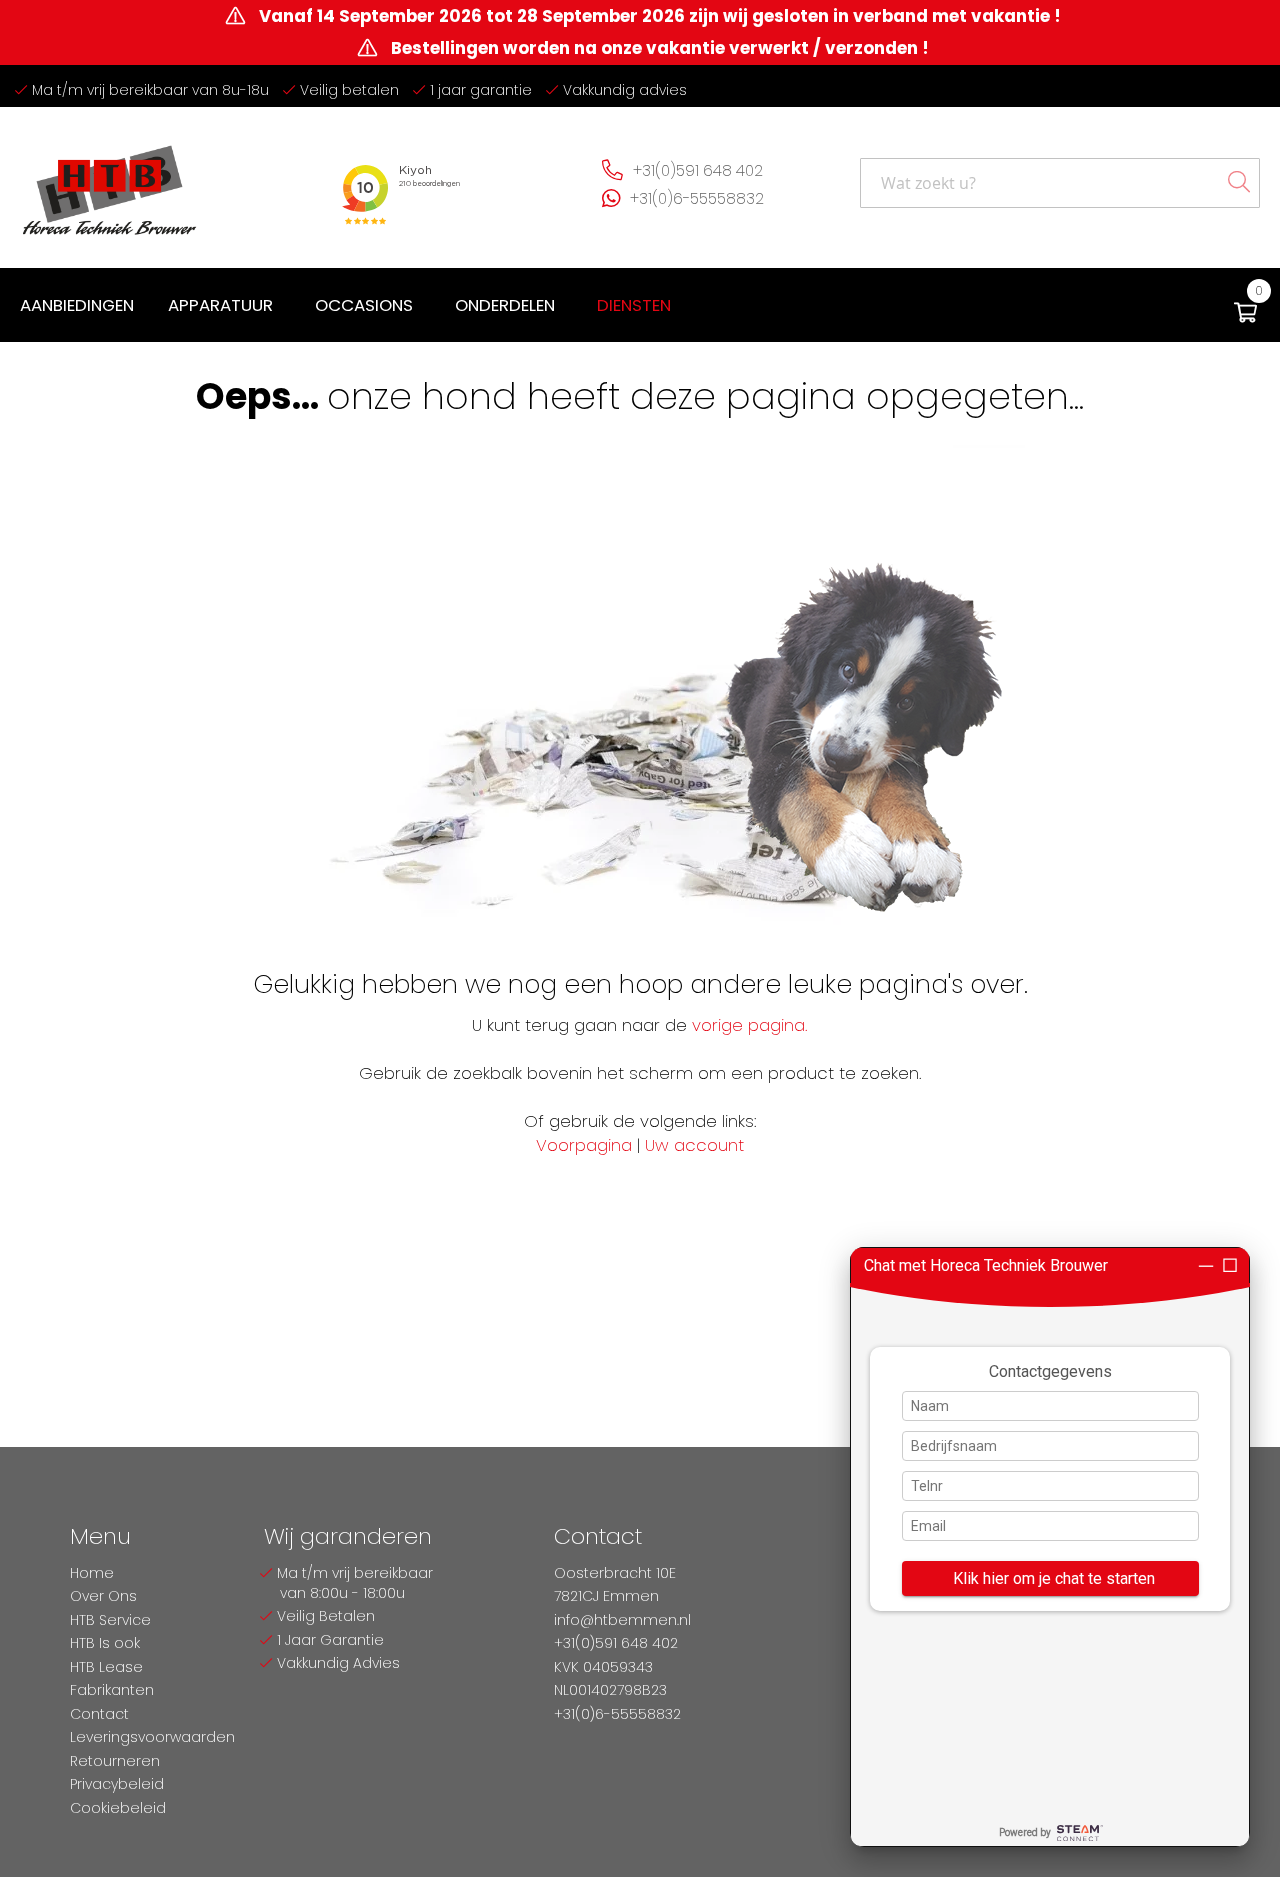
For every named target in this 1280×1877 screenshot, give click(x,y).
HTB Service (110, 1620)
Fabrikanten (112, 1690)
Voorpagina (584, 1145)
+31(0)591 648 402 (698, 170)
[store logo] (110, 182)
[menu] (349, 305)
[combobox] (1060, 183)
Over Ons (103, 1596)
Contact (99, 1714)
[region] (1050, 1547)
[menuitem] (77, 305)
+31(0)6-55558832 (697, 198)
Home (92, 1573)
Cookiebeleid (118, 1808)
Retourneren (115, 1761)
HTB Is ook (105, 1643)
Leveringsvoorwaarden (152, 1737)
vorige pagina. (750, 1025)
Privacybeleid (117, 1784)
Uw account (694, 1145)
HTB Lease (106, 1667)
